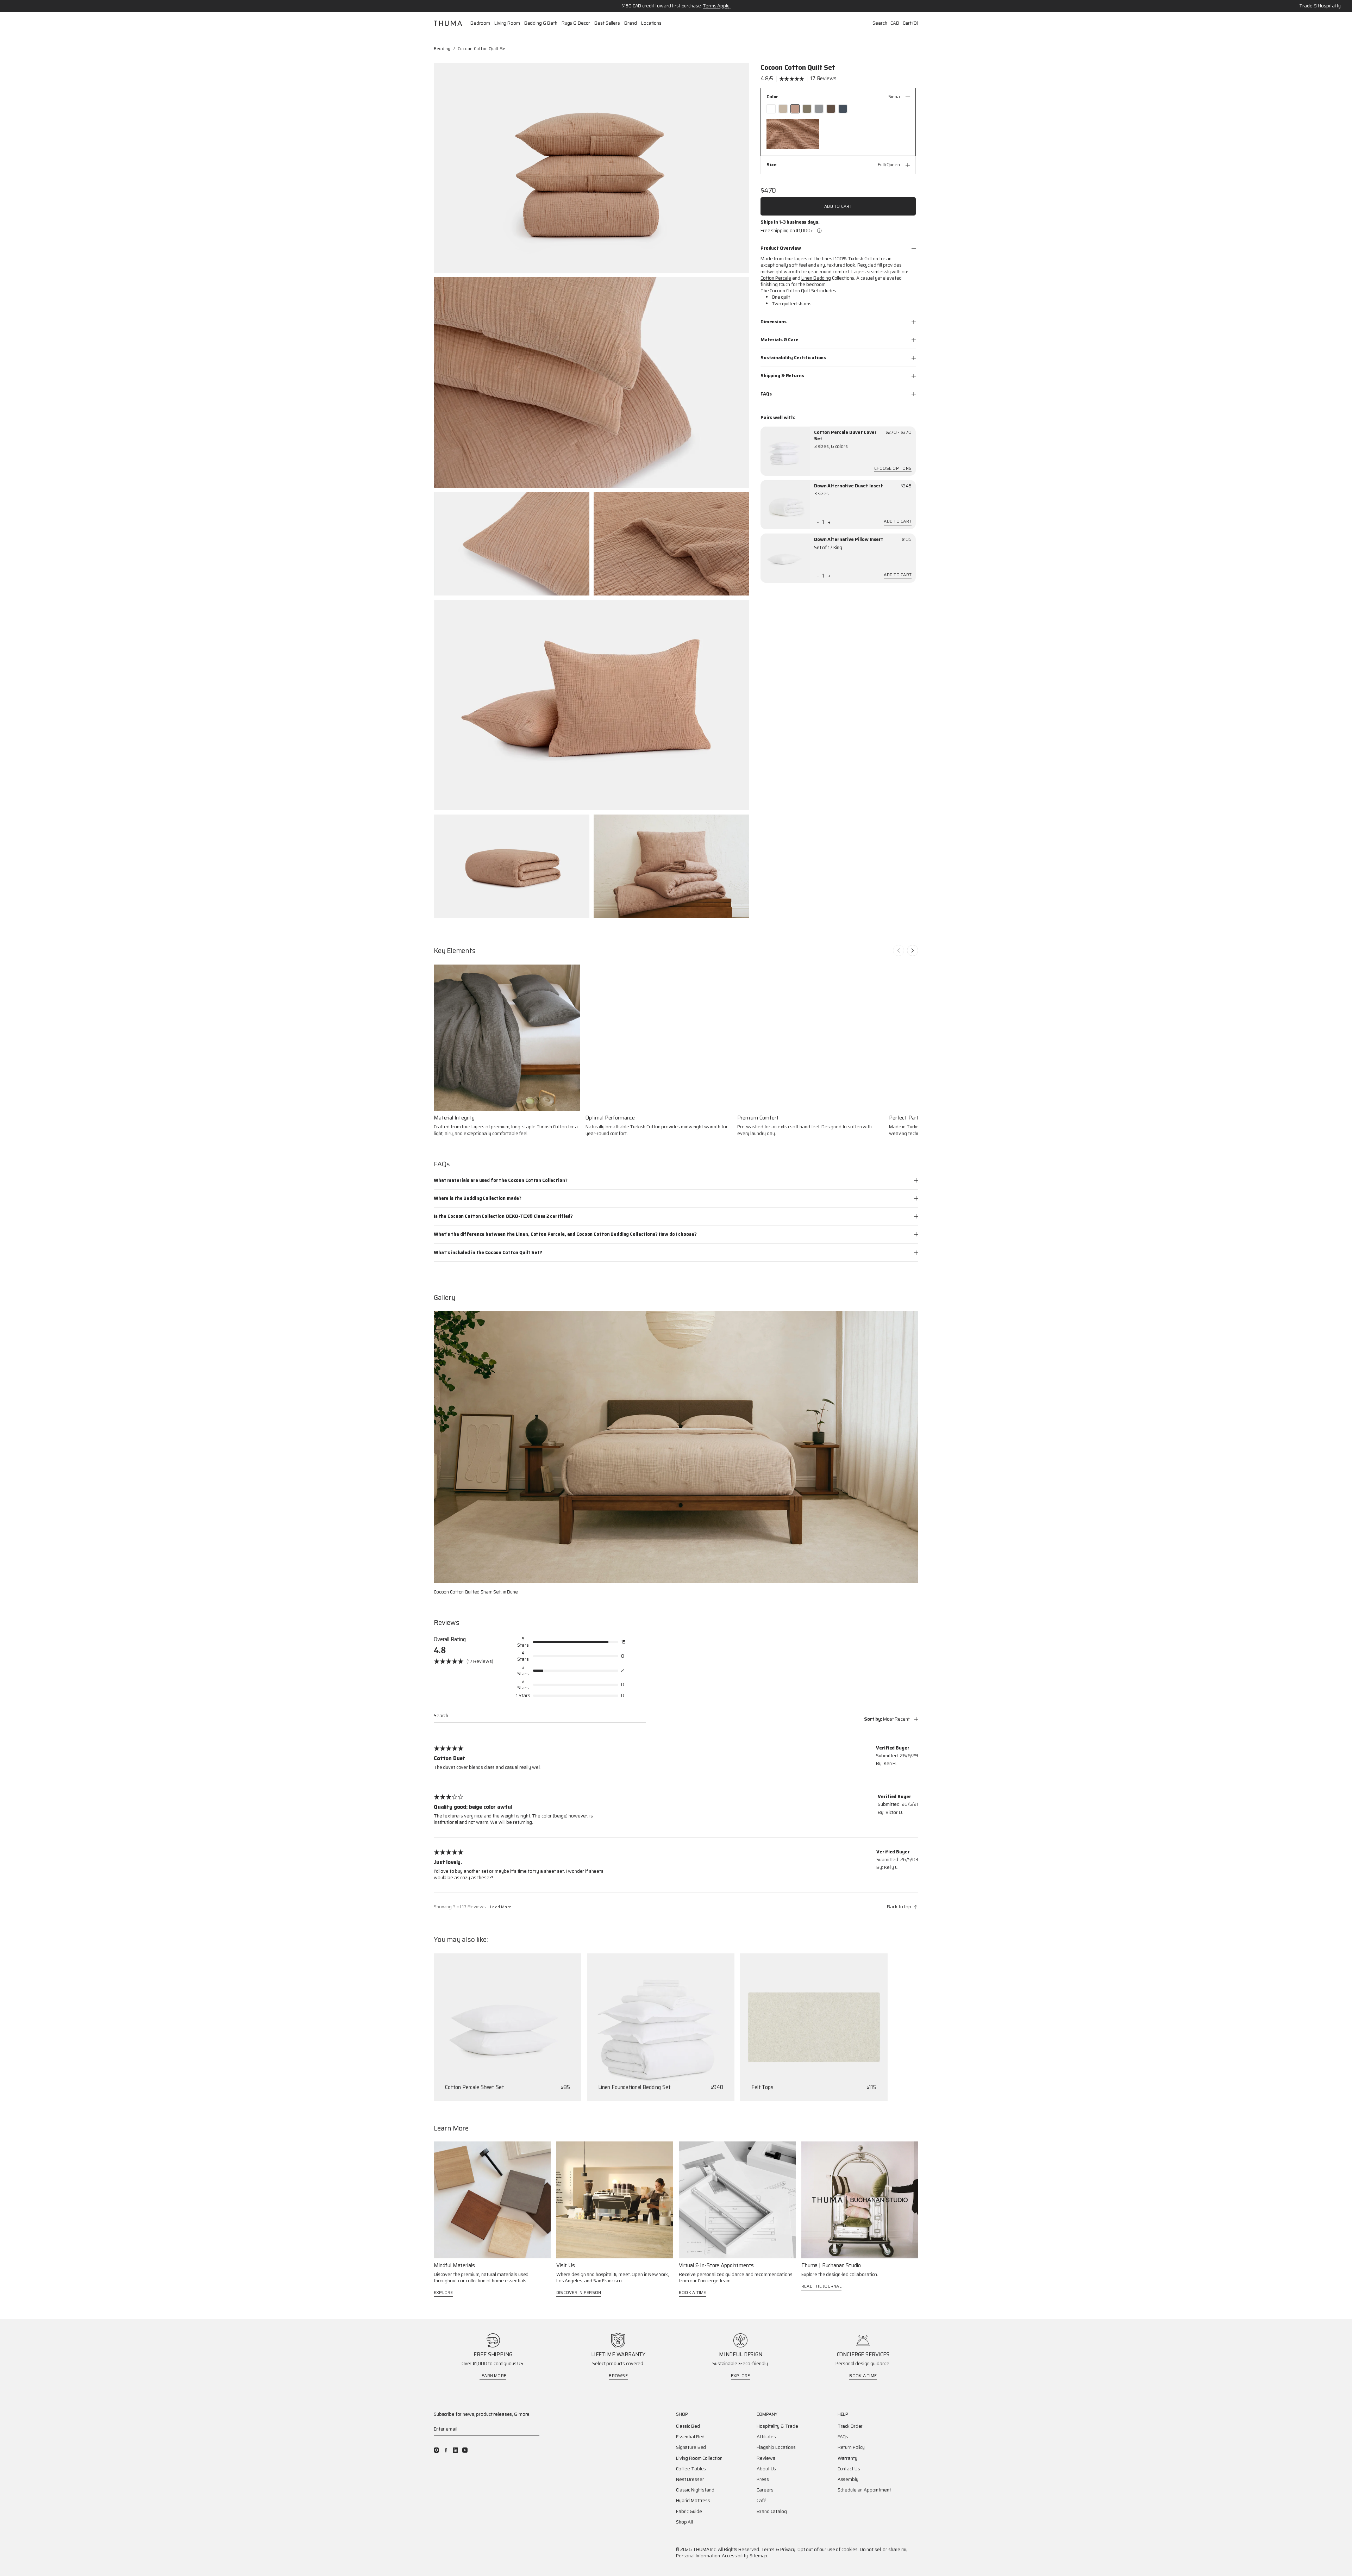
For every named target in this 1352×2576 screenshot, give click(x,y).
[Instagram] (436, 2450)
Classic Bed (688, 2426)
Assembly (848, 2480)
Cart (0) (910, 23)
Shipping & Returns (782, 376)
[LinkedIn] (455, 2450)
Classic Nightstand (695, 2490)
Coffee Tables (691, 2469)
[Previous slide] (899, 950)
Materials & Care (780, 340)
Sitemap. (759, 2556)
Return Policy (851, 2447)
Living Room (507, 23)
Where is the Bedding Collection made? (478, 1198)
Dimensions (774, 322)
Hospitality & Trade (777, 2426)
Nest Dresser (690, 2480)
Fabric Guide (689, 2512)
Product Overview (781, 248)
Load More (501, 1907)
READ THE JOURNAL (821, 2286)
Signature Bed (691, 2447)
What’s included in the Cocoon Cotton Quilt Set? (488, 1252)
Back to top (899, 1907)
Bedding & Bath (541, 23)
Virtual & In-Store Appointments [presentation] (716, 2266)
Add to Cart (838, 206)
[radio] (771, 109)
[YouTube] (465, 2450)
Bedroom (480, 23)
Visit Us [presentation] (566, 2266)
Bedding (442, 48)
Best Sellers (607, 23)
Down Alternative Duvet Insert (849, 486)
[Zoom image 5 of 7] (591, 705)
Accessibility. (735, 2556)
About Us (766, 2469)
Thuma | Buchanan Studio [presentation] (831, 2266)
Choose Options (893, 469)
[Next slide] (913, 950)
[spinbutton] (823, 522)
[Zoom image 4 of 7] (671, 544)
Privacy (788, 2549)
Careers (765, 2490)
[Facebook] (446, 2450)
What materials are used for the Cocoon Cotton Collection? (501, 1180)
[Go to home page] (448, 23)
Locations (651, 23)
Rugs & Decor (576, 23)
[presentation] (785, 451)
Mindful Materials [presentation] (454, 2266)
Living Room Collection (699, 2458)
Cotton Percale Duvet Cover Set (845, 436)
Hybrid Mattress (693, 2501)
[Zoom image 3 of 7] (512, 544)
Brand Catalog (772, 2512)
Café (761, 2501)
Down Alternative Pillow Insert (849, 539)
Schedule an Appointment (864, 2490)
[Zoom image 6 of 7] (512, 866)
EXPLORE (443, 2292)
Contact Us (849, 2469)
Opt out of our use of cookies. (828, 2549)
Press (763, 2480)
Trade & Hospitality (1320, 6)
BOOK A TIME (693, 2292)
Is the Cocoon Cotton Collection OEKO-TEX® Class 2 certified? (503, 1216)
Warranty (847, 2458)
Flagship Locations (776, 2447)
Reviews (766, 2458)
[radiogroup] (838, 109)
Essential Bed (690, 2437)
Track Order (850, 2426)
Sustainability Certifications (793, 358)
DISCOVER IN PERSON (579, 2292)
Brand (631, 23)
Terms (768, 2549)
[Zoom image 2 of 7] (591, 382)
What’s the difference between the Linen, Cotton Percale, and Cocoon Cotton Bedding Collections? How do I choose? (565, 1234)
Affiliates (766, 2437)
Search (880, 23)
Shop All (684, 2522)
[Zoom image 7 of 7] (671, 866)
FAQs (766, 394)
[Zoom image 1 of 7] (591, 168)
